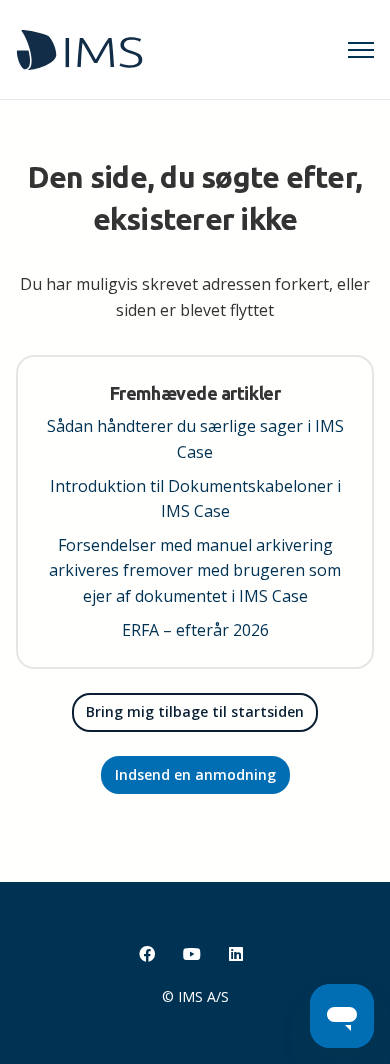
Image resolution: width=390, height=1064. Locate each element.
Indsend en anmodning (195, 774)
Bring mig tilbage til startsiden (195, 711)
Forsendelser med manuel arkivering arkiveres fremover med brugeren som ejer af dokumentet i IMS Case (195, 570)
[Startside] (79, 50)
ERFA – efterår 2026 (195, 630)
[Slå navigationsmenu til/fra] (361, 50)
